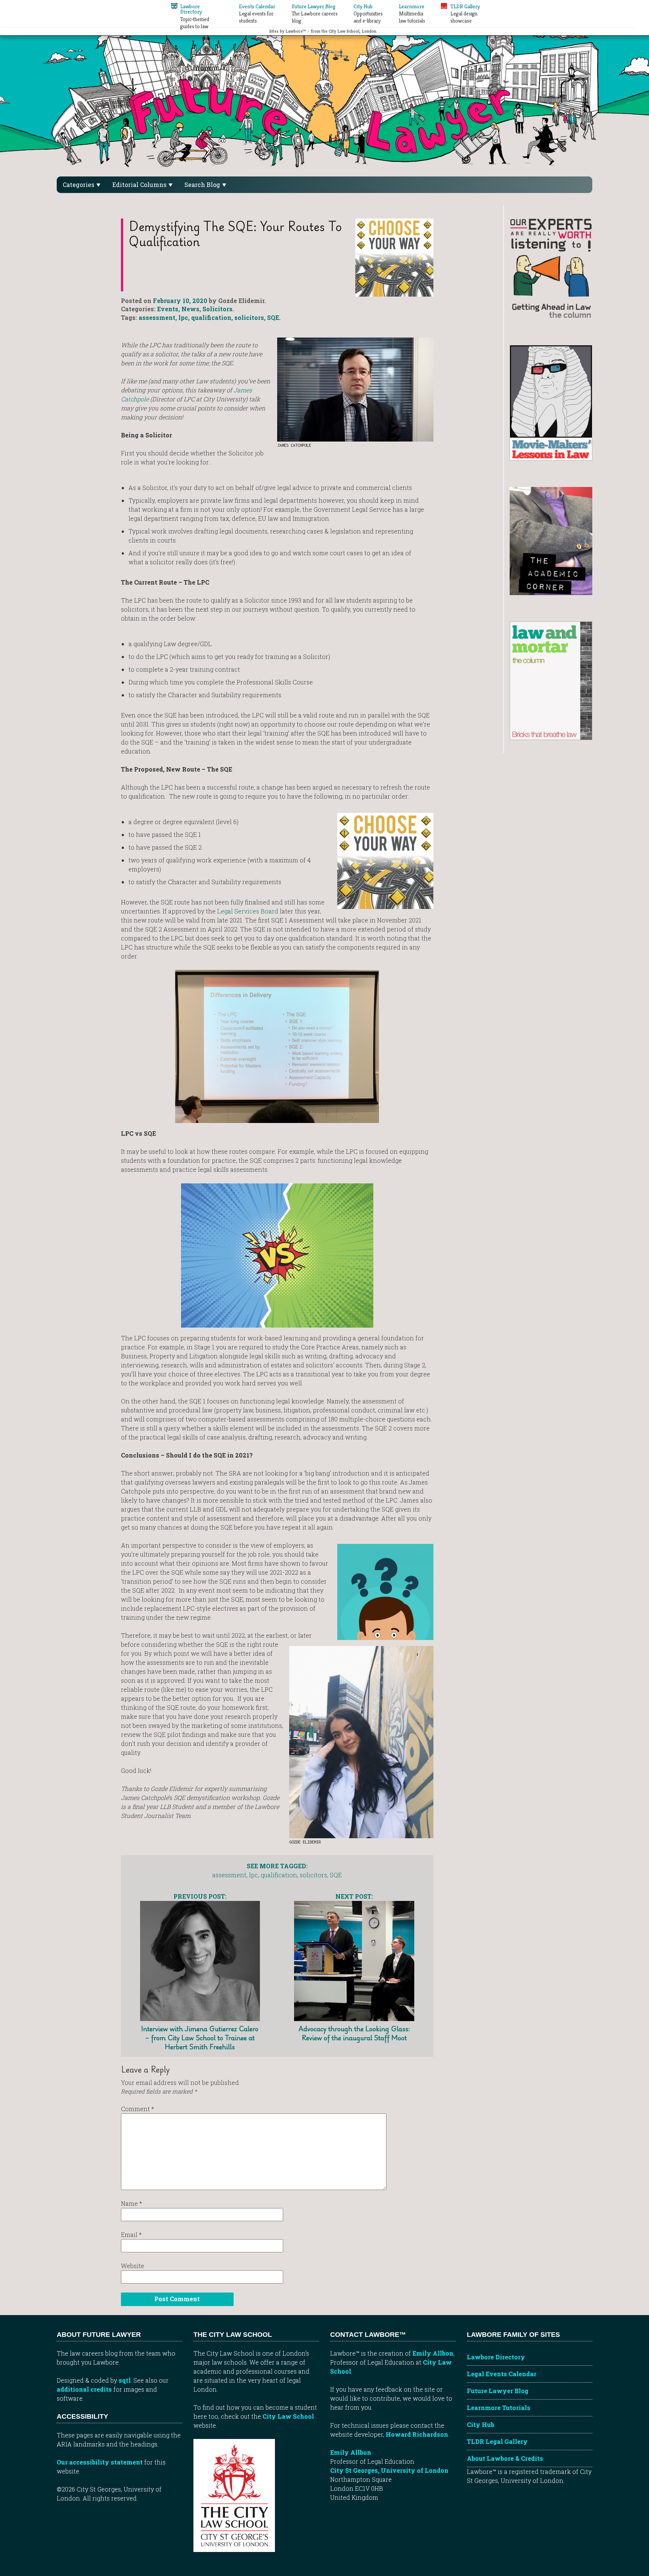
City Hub (481, 2425)
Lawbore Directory (496, 2357)
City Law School (288, 2416)
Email (131, 2235)
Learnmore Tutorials (499, 2408)
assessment (157, 317)
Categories (79, 185)
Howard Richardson (417, 2434)
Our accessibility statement (100, 2462)
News (190, 309)
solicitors (249, 317)
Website (133, 2266)
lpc (183, 317)
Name (131, 2203)
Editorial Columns (140, 185)
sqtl (125, 2380)
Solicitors (217, 309)
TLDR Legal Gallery (497, 2441)
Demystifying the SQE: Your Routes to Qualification (235, 234)
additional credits (84, 2389)
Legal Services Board (248, 911)
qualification (211, 317)
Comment (137, 2109)
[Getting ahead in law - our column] (551, 268)
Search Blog (203, 185)
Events (168, 309)
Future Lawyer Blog (498, 2391)
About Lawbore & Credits (505, 2458)
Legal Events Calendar (502, 2374)
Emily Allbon (433, 2353)
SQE (273, 317)
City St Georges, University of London (389, 2470)
